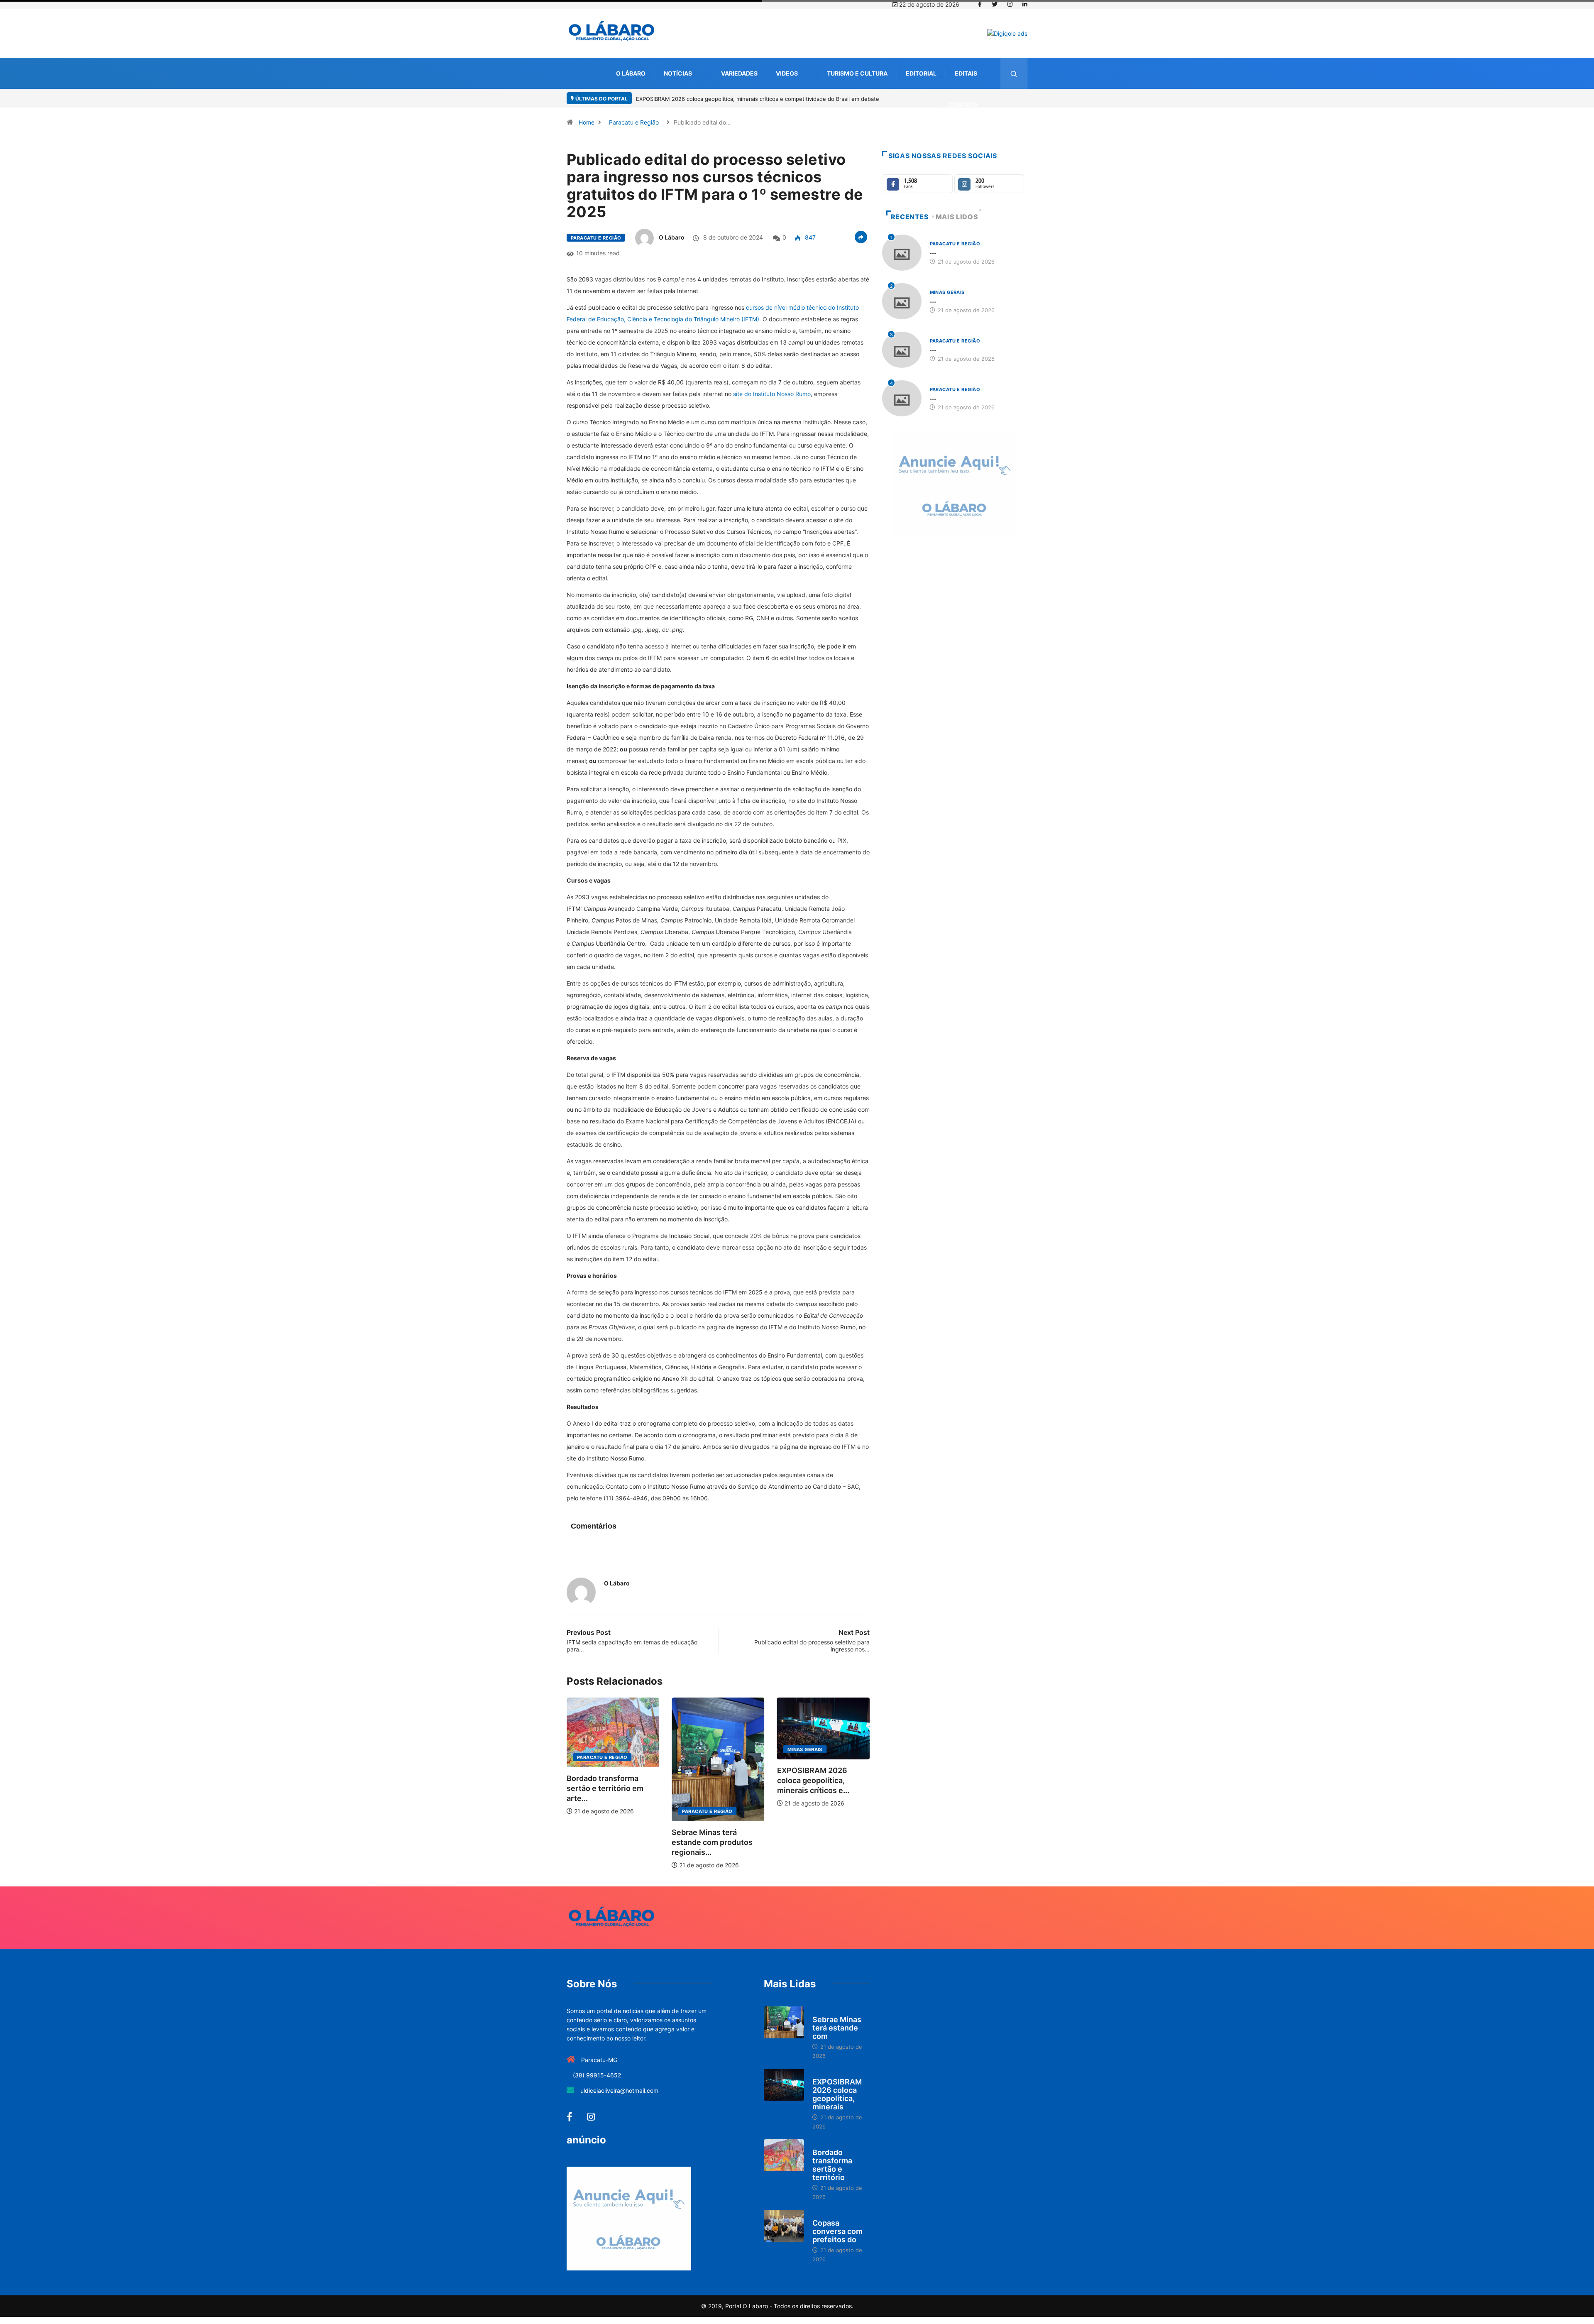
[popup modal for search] (1014, 73)
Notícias (678, 73)
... (933, 251)
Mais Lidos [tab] (957, 217)
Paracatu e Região (634, 122)
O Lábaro (631, 73)
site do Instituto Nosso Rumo (772, 394)
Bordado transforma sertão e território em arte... (815, 1788)
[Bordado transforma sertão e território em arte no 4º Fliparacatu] (784, 2155)
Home (587, 122)
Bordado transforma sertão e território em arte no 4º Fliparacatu (719, 99)
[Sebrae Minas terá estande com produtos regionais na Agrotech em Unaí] (784, 2023)
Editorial (921, 73)
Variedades (739, 73)
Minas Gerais (699, 1749)
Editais (966, 73)
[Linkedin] (1025, 5)
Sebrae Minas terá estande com (837, 2028)
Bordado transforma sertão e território (832, 2165)
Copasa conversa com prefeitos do (837, 2231)
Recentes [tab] (910, 217)
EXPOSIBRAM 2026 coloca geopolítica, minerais (837, 2094)
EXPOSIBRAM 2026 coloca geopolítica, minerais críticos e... (708, 1780)
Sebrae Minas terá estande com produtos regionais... (607, 1842)
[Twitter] (995, 5)
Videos (787, 73)
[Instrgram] (1010, 5)
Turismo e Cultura (857, 73)
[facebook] (980, 5)
